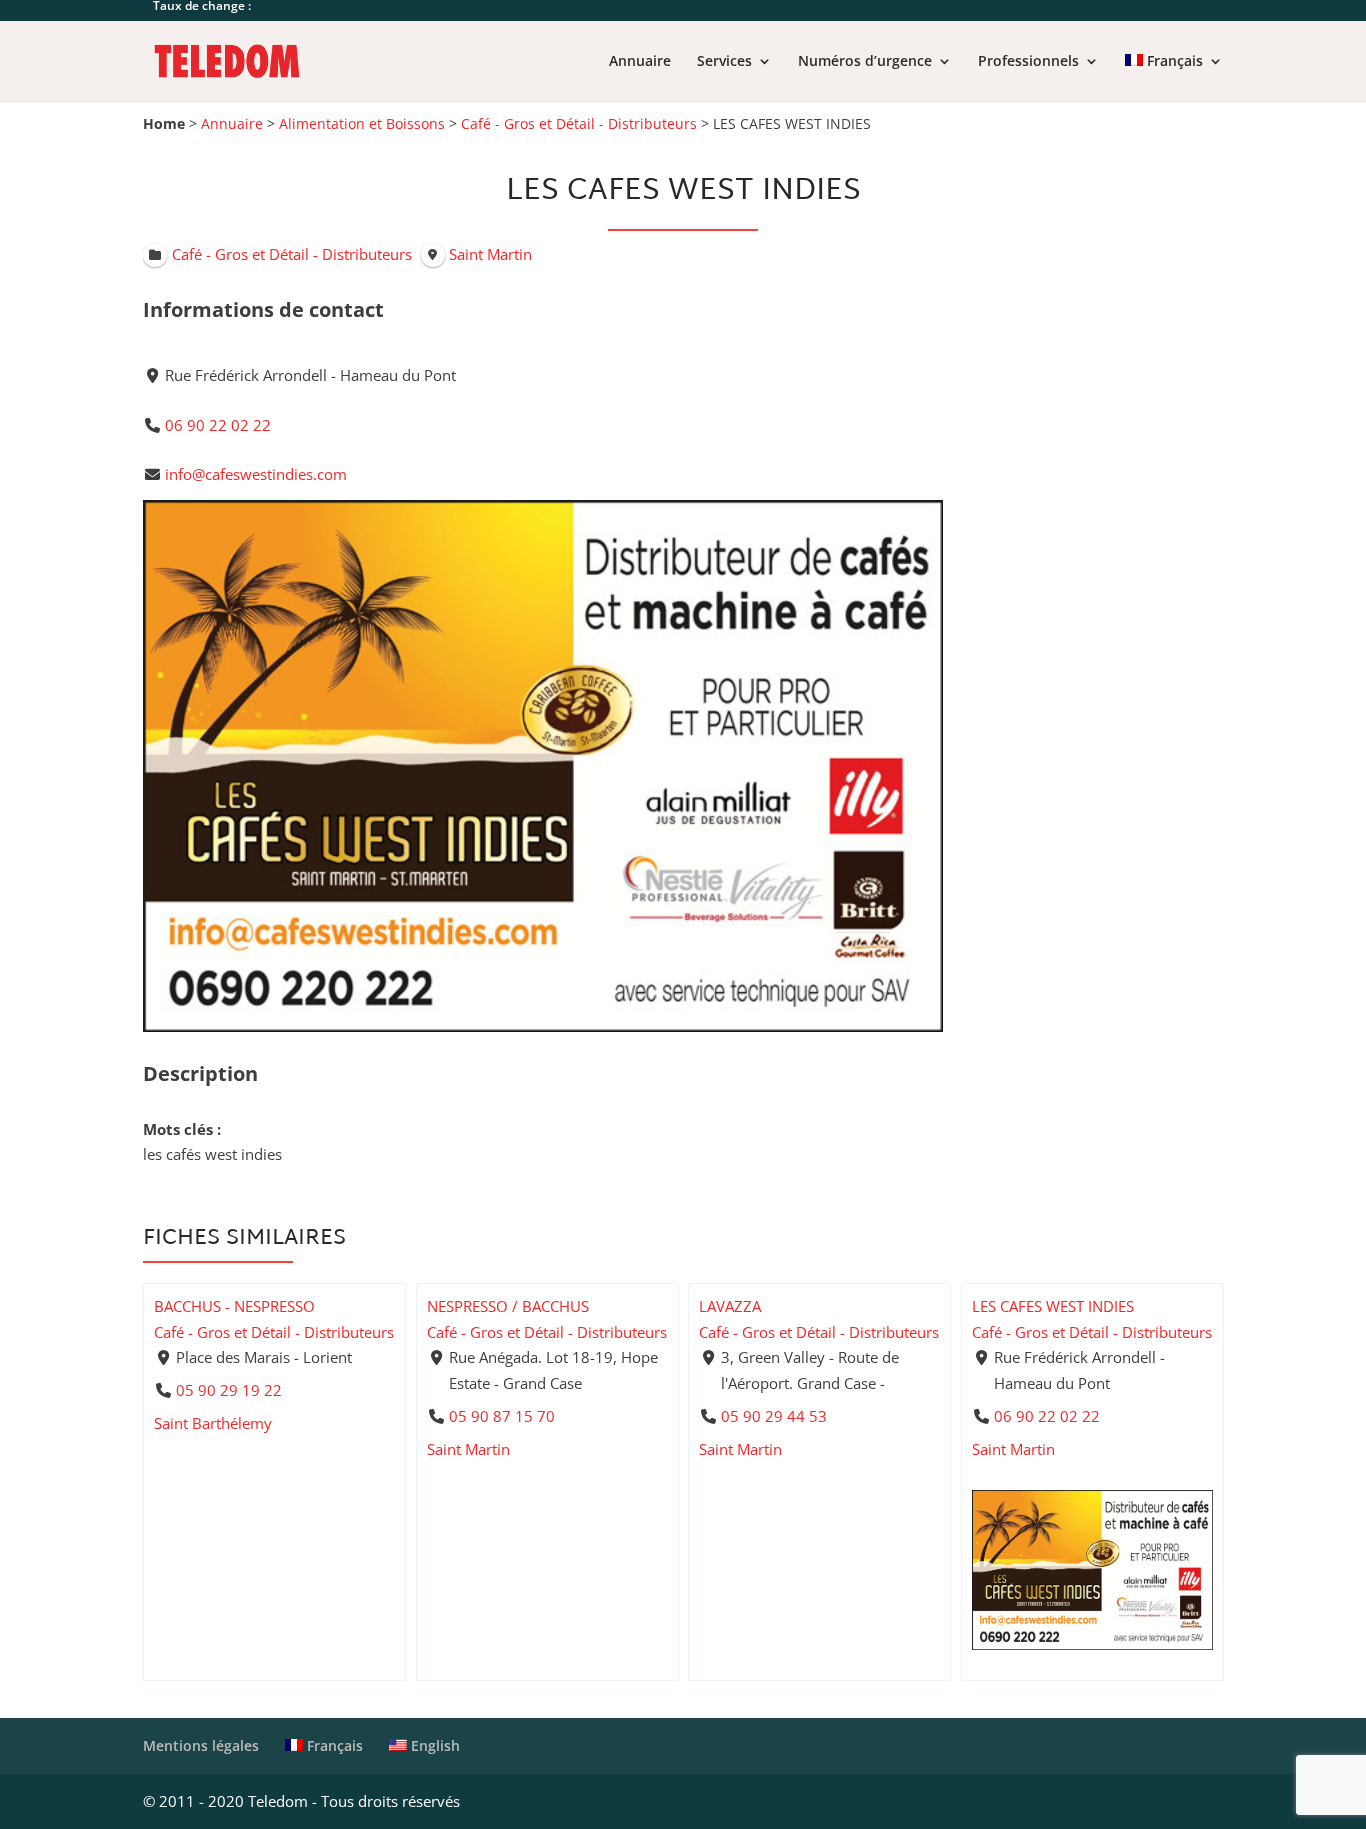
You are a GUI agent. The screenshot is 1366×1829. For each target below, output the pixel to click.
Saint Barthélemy (213, 1423)
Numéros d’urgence (865, 62)
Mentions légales (201, 1745)
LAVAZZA (730, 1306)
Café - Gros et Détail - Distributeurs (579, 124)
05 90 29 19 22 (229, 1390)
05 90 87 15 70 (501, 1416)
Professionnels (1028, 62)
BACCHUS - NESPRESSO (234, 1306)
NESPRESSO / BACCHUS (508, 1306)
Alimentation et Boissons (362, 124)
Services (724, 62)
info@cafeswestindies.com (256, 474)
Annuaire (640, 62)
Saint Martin (468, 1449)
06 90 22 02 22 (218, 425)
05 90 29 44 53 (774, 1416)
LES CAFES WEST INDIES (1053, 1306)
